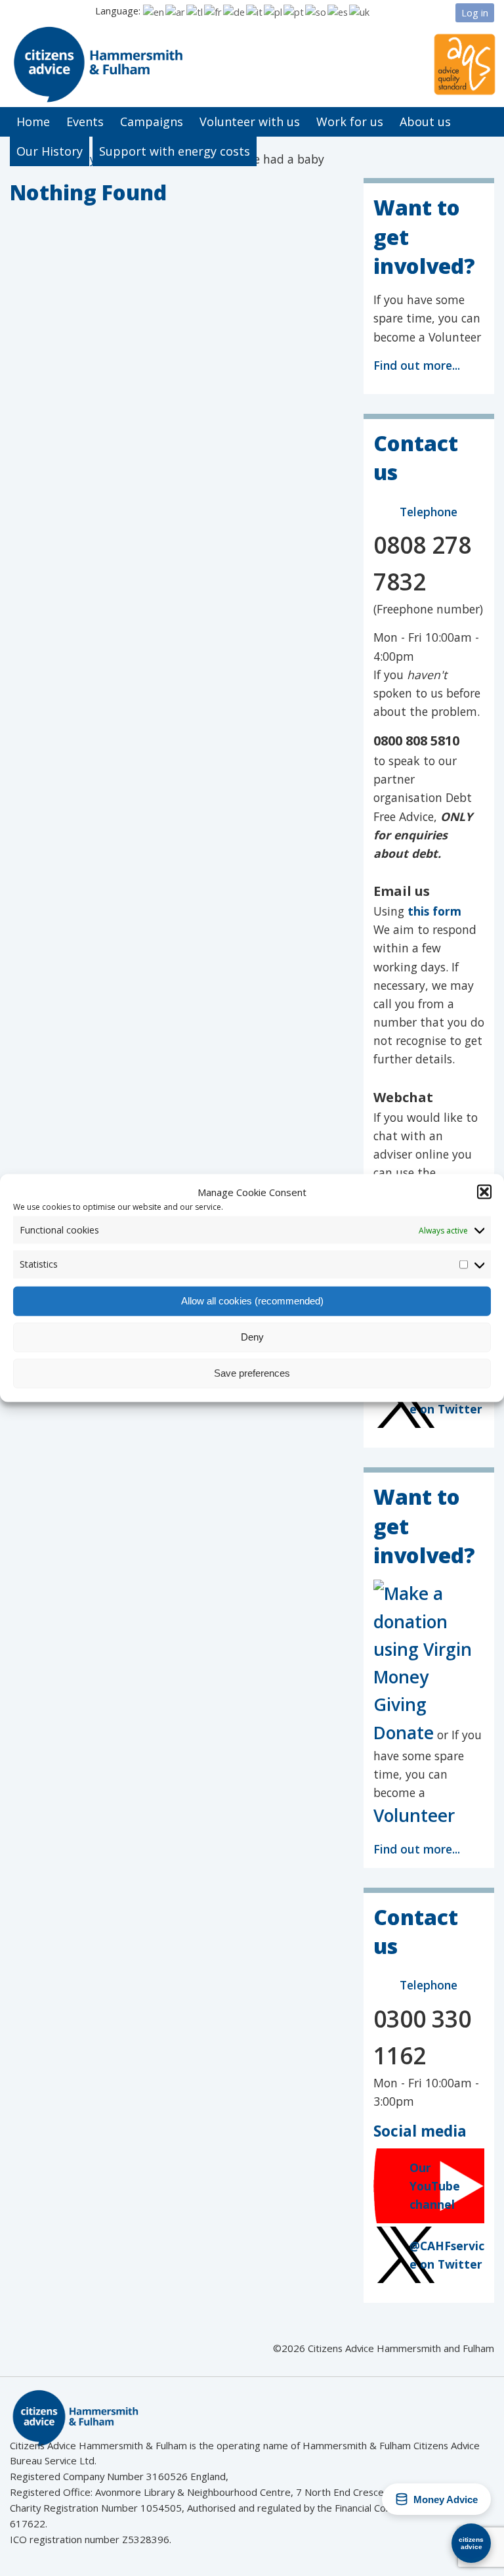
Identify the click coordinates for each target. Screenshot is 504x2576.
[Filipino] (195, 11)
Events (85, 122)
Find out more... (417, 365)
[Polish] (274, 11)
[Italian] (255, 11)
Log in (475, 12)
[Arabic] (176, 11)
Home (33, 122)
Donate (404, 1732)
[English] (154, 11)
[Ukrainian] (360, 11)
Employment (90, 159)
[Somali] (316, 11)
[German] (235, 11)
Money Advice (446, 2499)
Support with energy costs (175, 151)
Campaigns (152, 122)
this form (434, 911)
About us (425, 122)
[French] (214, 11)
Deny (252, 1337)
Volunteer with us (250, 122)
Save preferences (252, 1373)
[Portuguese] (294, 11)
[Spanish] (338, 11)
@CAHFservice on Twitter (447, 2255)
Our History (50, 151)
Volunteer (414, 1815)
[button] (484, 1192)
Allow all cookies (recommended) (252, 1301)
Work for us (350, 122)
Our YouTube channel (435, 2186)
